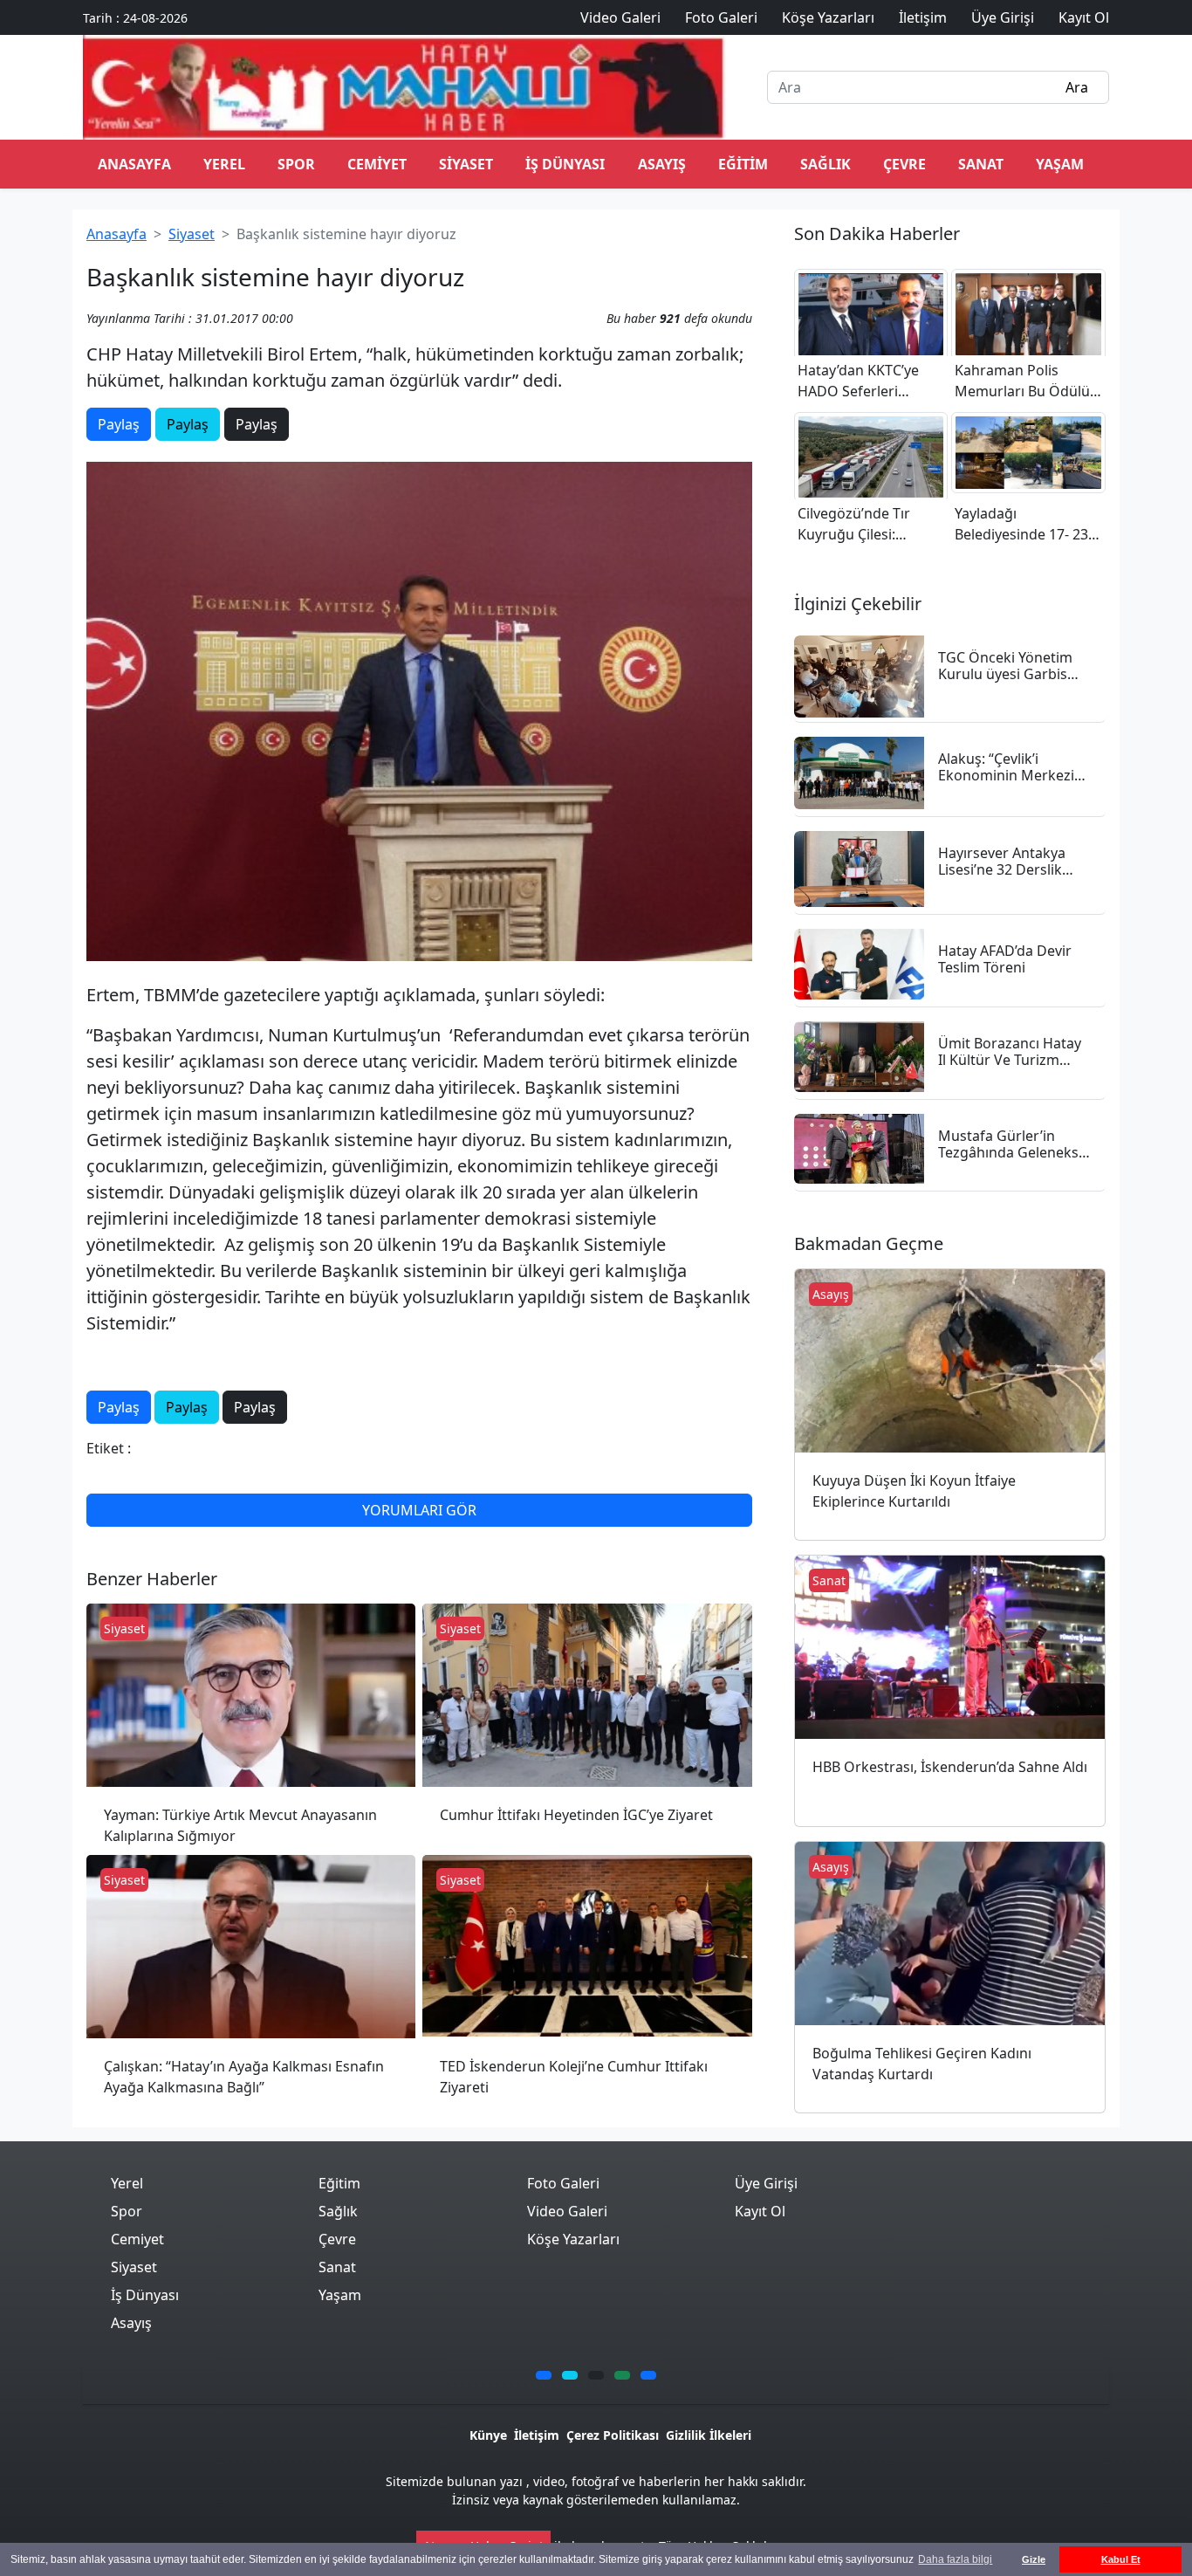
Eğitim (743, 164)
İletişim (537, 2435)
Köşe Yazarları (573, 2239)
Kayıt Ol (760, 2211)
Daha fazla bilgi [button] (955, 2559)
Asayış (662, 164)
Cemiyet (377, 164)
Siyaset (466, 164)
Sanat (981, 164)
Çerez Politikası (613, 2435)
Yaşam (1060, 164)
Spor (296, 164)
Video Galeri (567, 2211)
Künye (488, 2435)
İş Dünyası (565, 164)
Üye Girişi (766, 2183)
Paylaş (119, 424)
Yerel (224, 164)
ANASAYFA (134, 164)
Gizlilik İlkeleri (709, 2435)
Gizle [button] (1034, 2559)
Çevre (904, 164)
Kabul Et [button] (1121, 2559)
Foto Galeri (563, 2183)
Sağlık (825, 164)
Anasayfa (116, 234)
